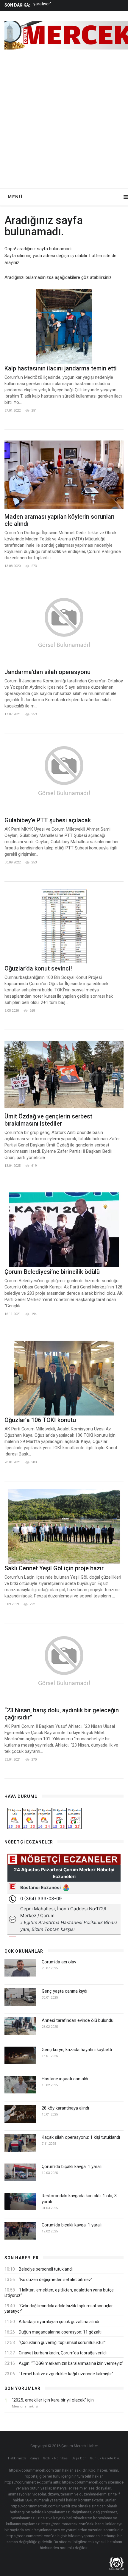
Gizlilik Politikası (56, 2458)
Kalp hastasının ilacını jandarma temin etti (61, 368)
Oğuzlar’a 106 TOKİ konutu (40, 1420)
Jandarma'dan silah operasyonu (47, 672)
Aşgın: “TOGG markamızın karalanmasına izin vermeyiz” (71, 2363)
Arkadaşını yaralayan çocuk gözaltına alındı (59, 2322)
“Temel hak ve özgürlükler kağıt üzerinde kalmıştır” (66, 2374)
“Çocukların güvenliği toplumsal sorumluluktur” (62, 2342)
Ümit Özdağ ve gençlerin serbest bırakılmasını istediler (48, 1120)
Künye (35, 2458)
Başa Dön (79, 2458)
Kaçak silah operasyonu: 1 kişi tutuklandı (81, 2137)
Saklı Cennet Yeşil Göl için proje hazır (54, 1568)
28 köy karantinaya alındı (65, 2108)
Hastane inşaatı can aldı (65, 2079)
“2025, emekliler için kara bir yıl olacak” (49, 2400)
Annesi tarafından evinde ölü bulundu (78, 2020)
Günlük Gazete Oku (105, 2458)
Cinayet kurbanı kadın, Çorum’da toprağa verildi (63, 2353)
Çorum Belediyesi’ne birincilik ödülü (52, 1272)
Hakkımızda (17, 2458)
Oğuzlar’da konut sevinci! (38, 968)
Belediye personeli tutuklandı (46, 2269)
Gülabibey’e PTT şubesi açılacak (48, 820)
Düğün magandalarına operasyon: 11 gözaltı (60, 2332)
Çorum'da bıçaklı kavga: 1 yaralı (72, 2167)
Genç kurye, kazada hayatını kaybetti (77, 2050)
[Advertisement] (64, 121)
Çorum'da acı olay (59, 1962)
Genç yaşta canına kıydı (64, 1991)
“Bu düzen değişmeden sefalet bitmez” (56, 2280)
